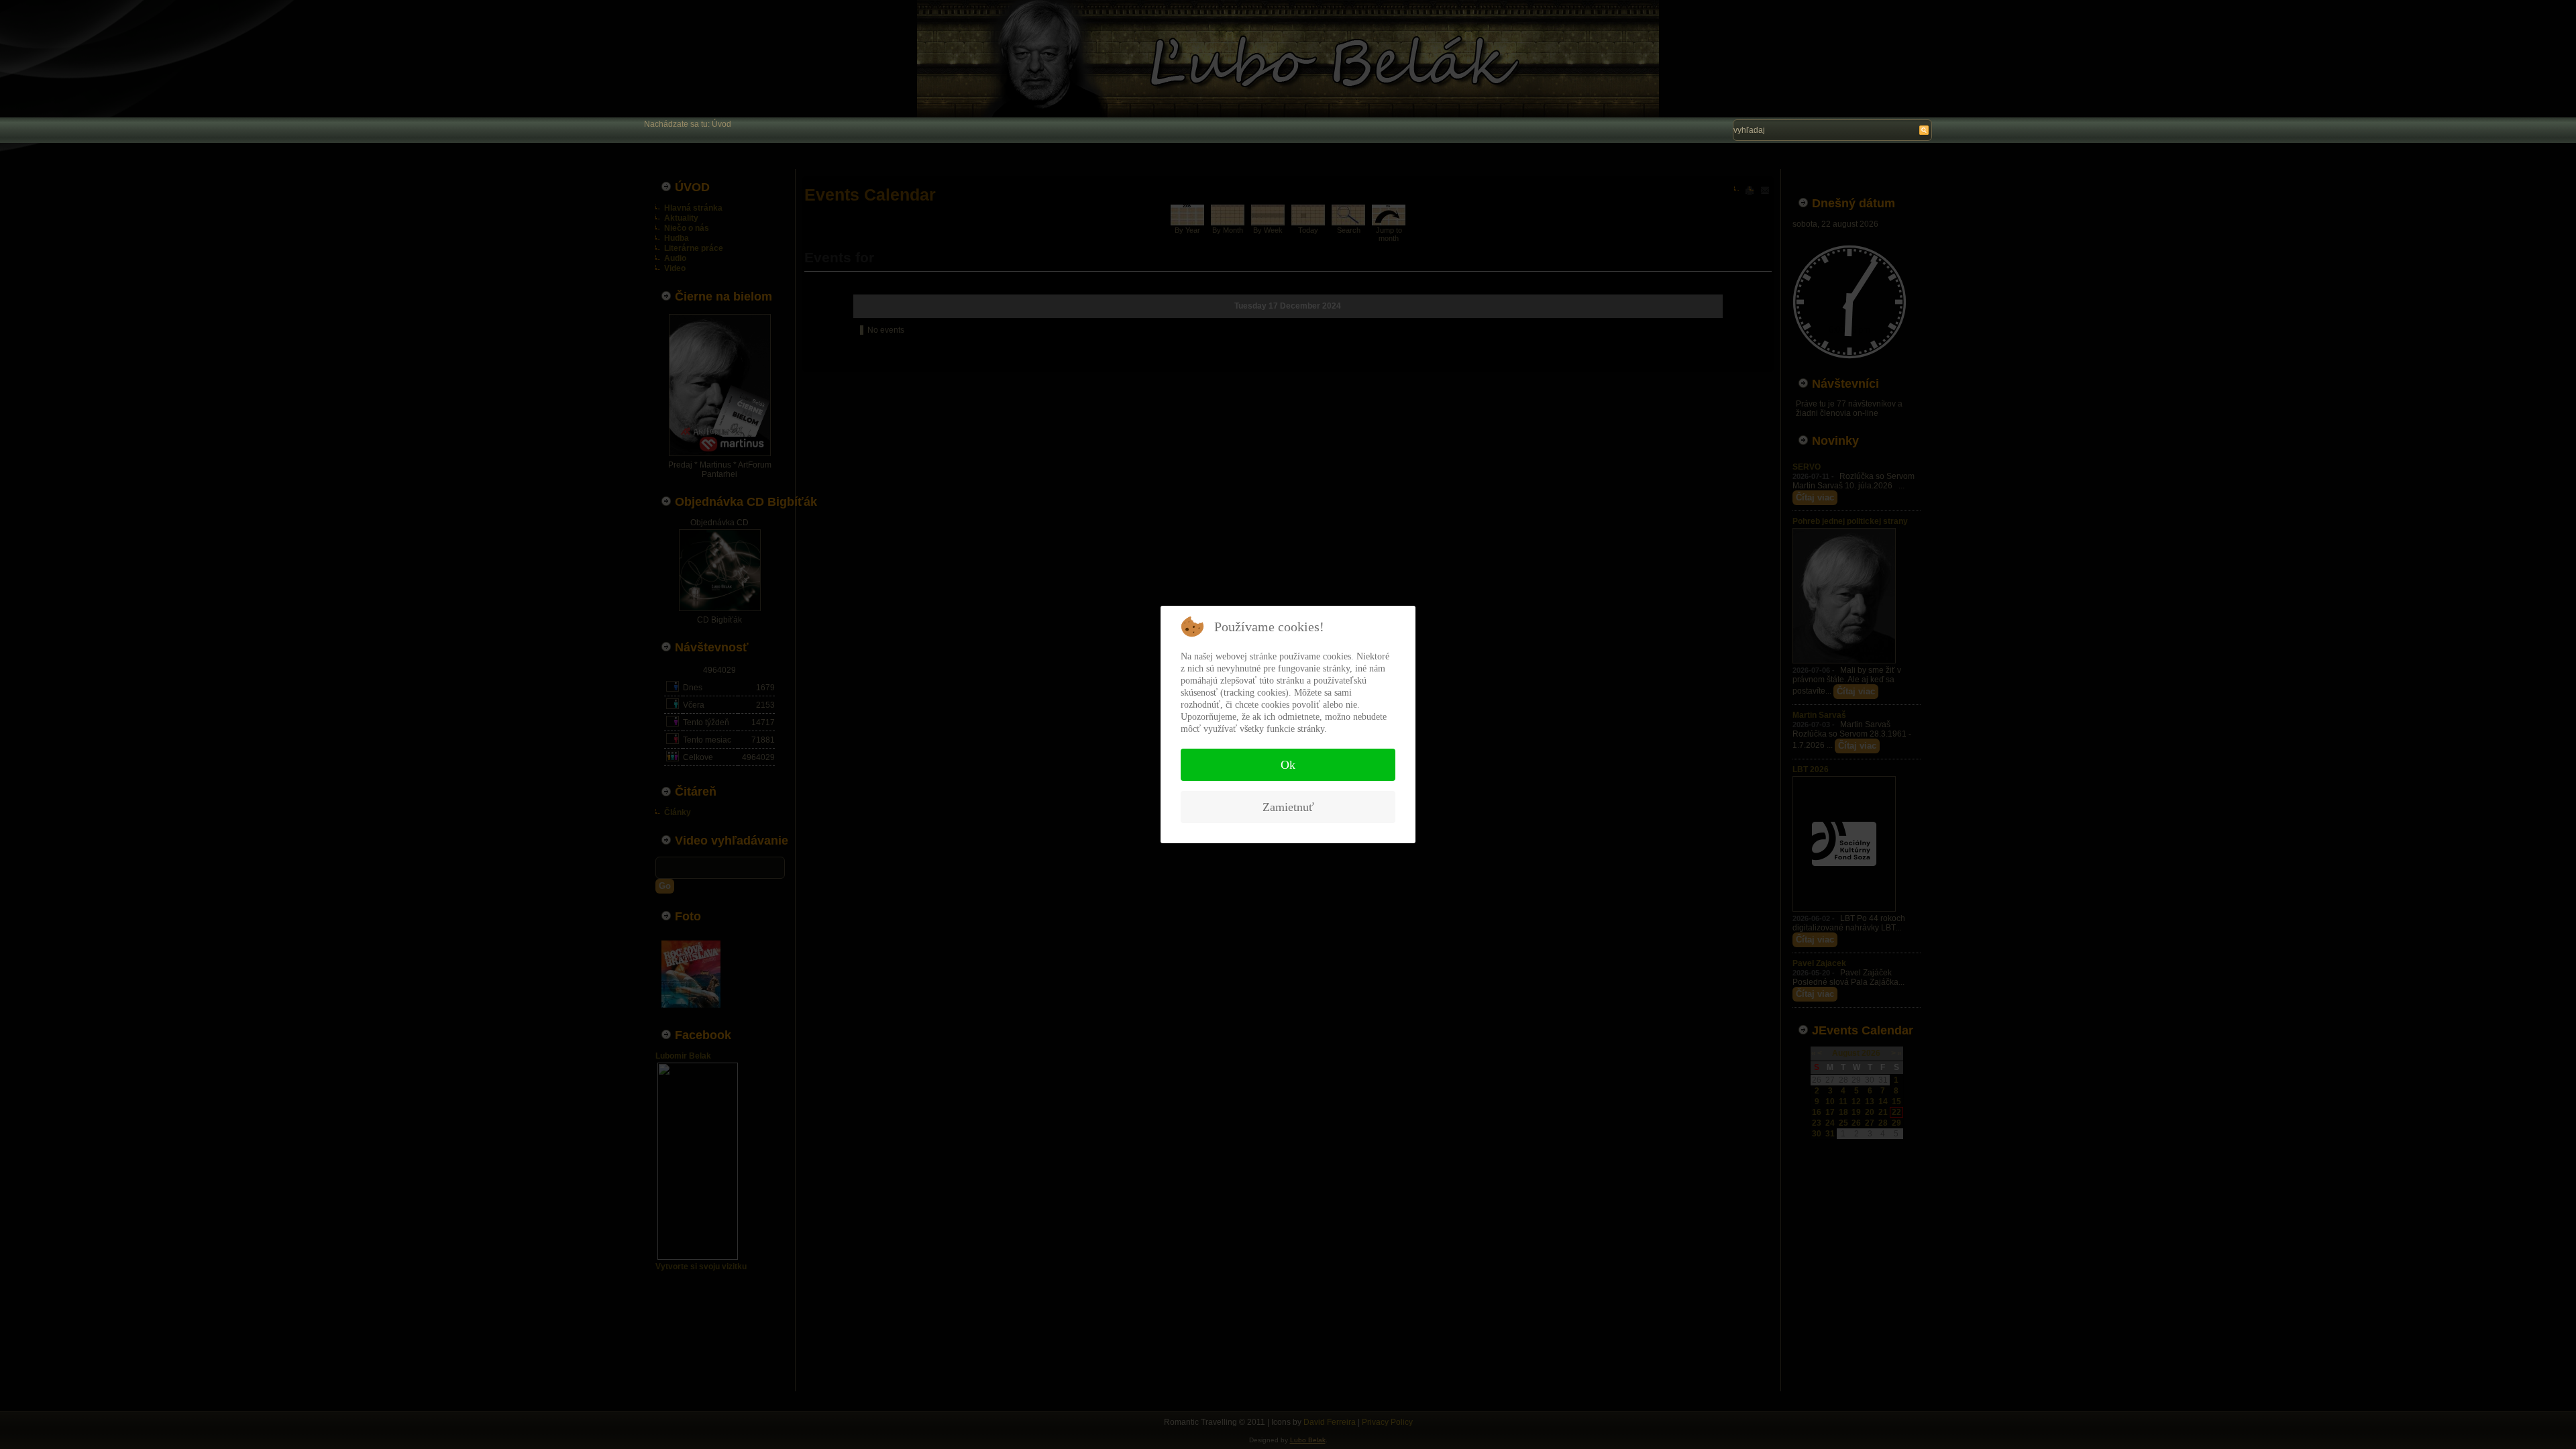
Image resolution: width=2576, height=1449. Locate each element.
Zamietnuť (1288, 807)
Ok (1288, 765)
